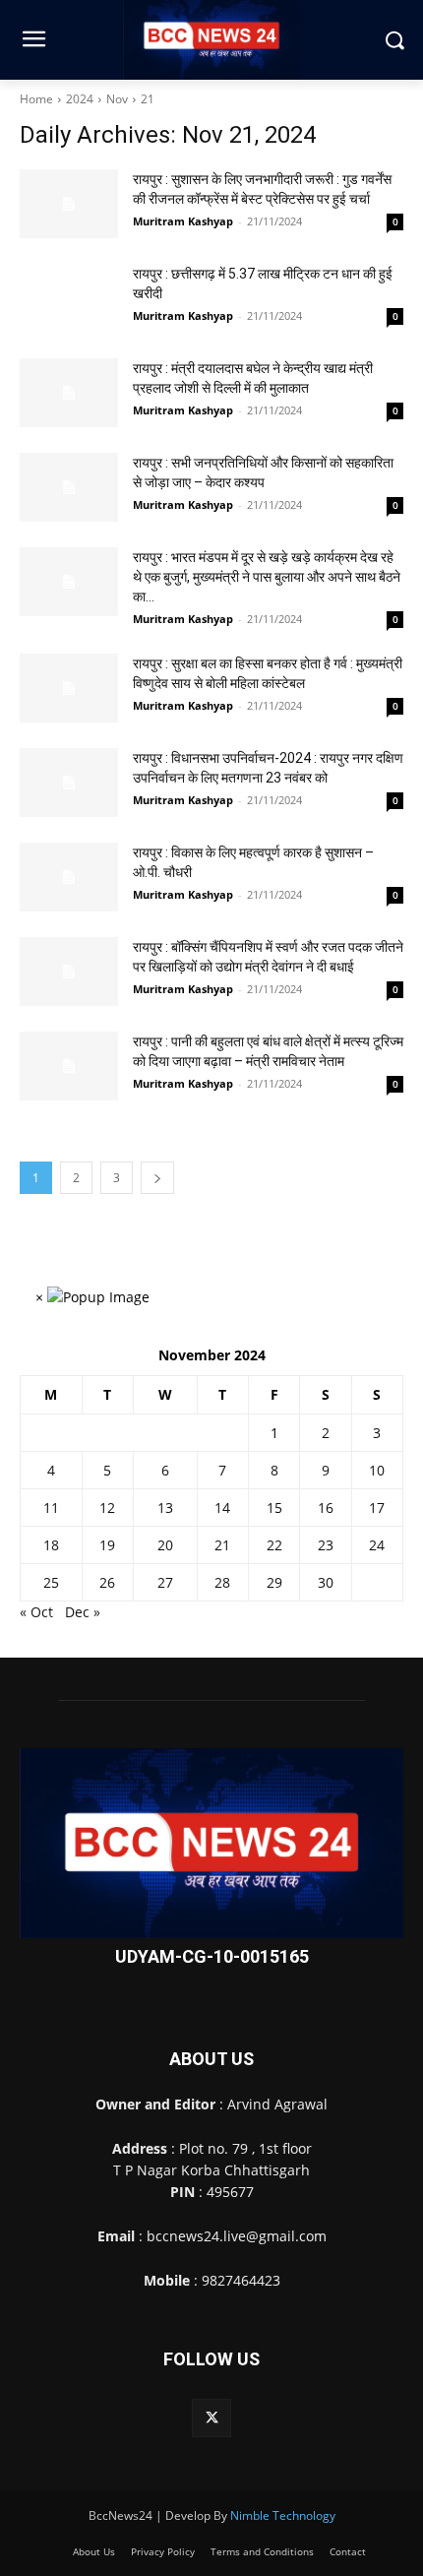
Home (36, 99)
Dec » (83, 1612)
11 (51, 1508)
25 (51, 1582)
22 (274, 1545)
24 (377, 1545)
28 (222, 1582)
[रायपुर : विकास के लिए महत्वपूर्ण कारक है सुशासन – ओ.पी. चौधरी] (69, 877)
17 (377, 1508)
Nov (117, 99)
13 (165, 1508)
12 (107, 1508)
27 (165, 1582)
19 (107, 1545)
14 (222, 1508)
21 (148, 99)
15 (274, 1508)
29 (274, 1582)
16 (326, 1508)
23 (326, 1545)
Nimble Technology (283, 2515)
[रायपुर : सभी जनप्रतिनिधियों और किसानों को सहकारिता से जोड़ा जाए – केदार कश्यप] (69, 487)
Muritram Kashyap (183, 221)
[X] (211, 2418)
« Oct (36, 1612)
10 (377, 1470)
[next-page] (157, 1178)
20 (165, 1545)
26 (107, 1582)
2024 (80, 99)
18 (51, 1545)
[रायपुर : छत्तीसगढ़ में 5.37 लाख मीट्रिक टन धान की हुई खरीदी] (69, 298)
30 (326, 1582)
